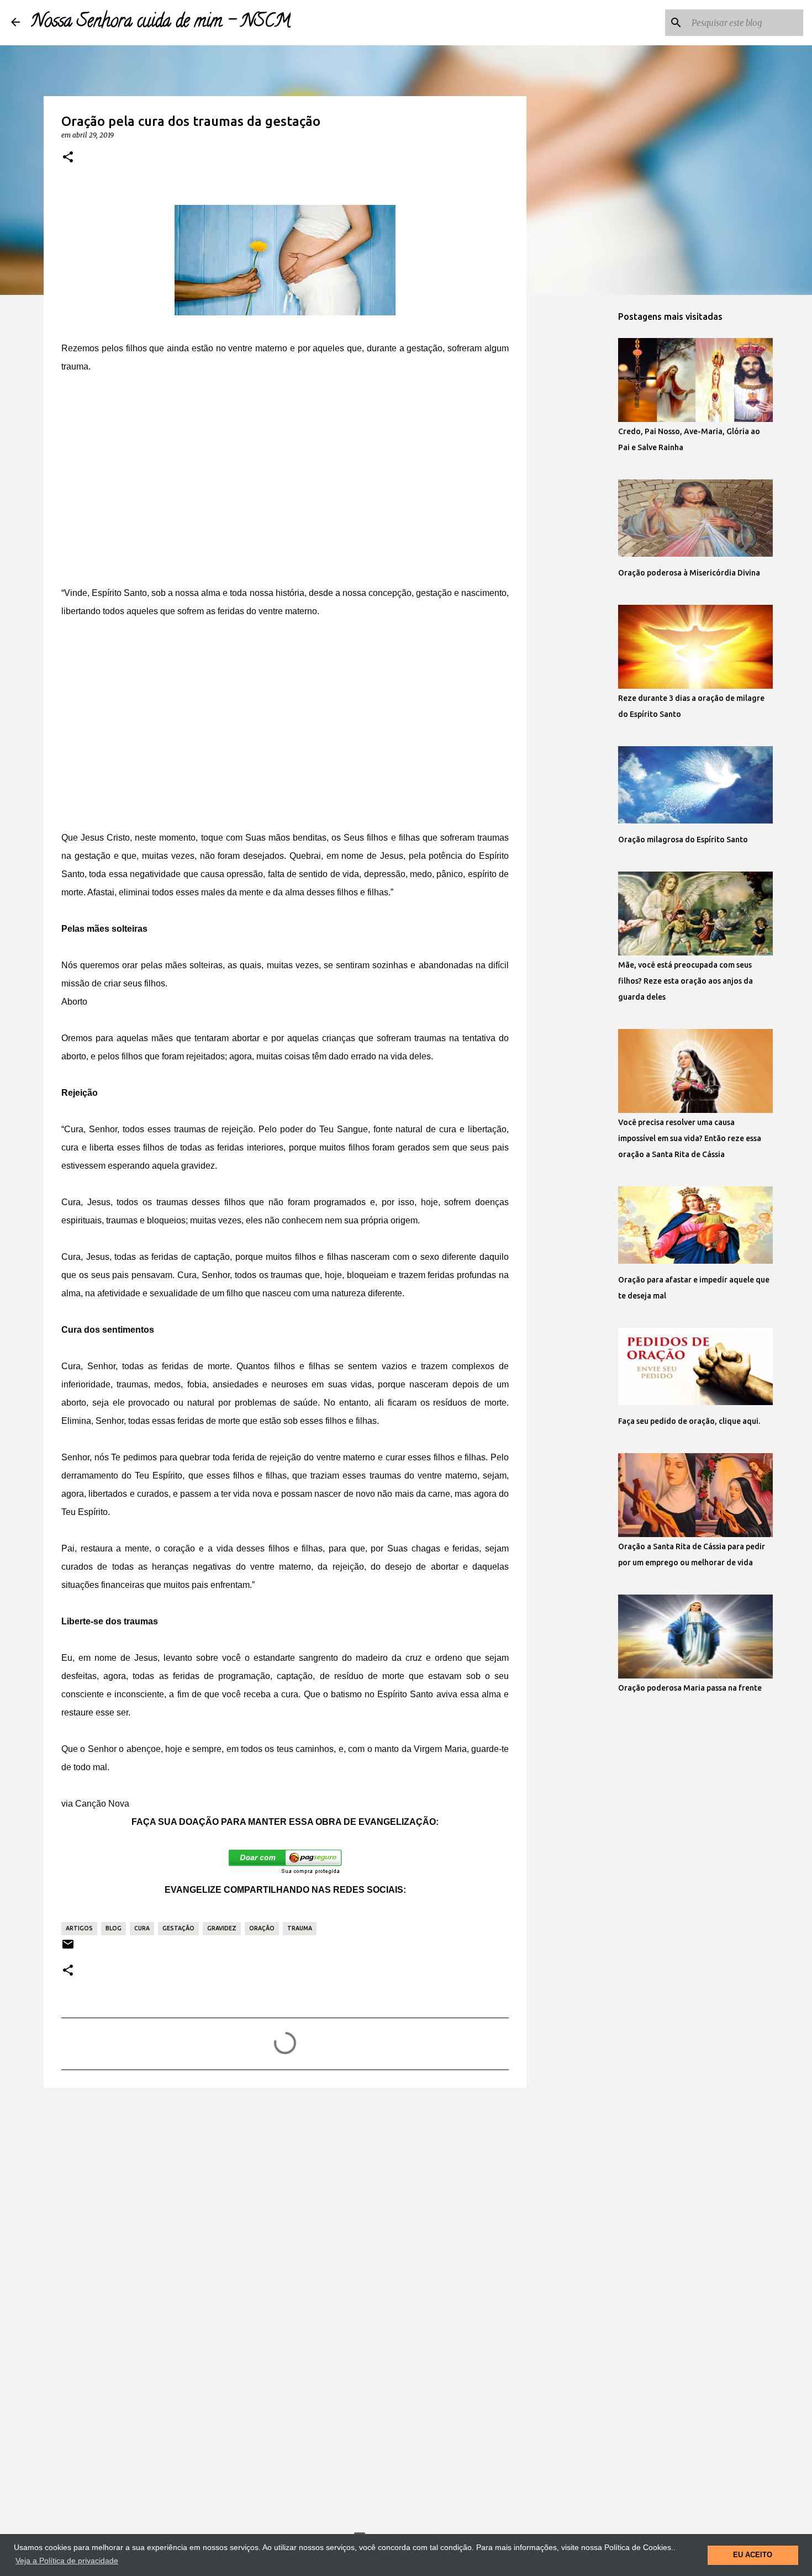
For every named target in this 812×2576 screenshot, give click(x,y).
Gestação (178, 1928)
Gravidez (222, 1928)
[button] (68, 157)
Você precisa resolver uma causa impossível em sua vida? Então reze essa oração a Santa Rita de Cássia (690, 1138)
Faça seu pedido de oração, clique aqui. (689, 1421)
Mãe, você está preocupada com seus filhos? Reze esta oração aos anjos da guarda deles (686, 981)
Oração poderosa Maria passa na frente (690, 1688)
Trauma (300, 1928)
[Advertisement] (285, 471)
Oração (262, 1928)
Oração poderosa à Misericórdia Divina (689, 573)
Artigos (79, 1928)
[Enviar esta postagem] (68, 1948)
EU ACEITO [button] (753, 2555)
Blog (114, 1928)
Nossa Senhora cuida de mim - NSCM (161, 23)
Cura (142, 1928)
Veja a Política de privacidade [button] (67, 2561)
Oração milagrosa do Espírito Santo (683, 840)
